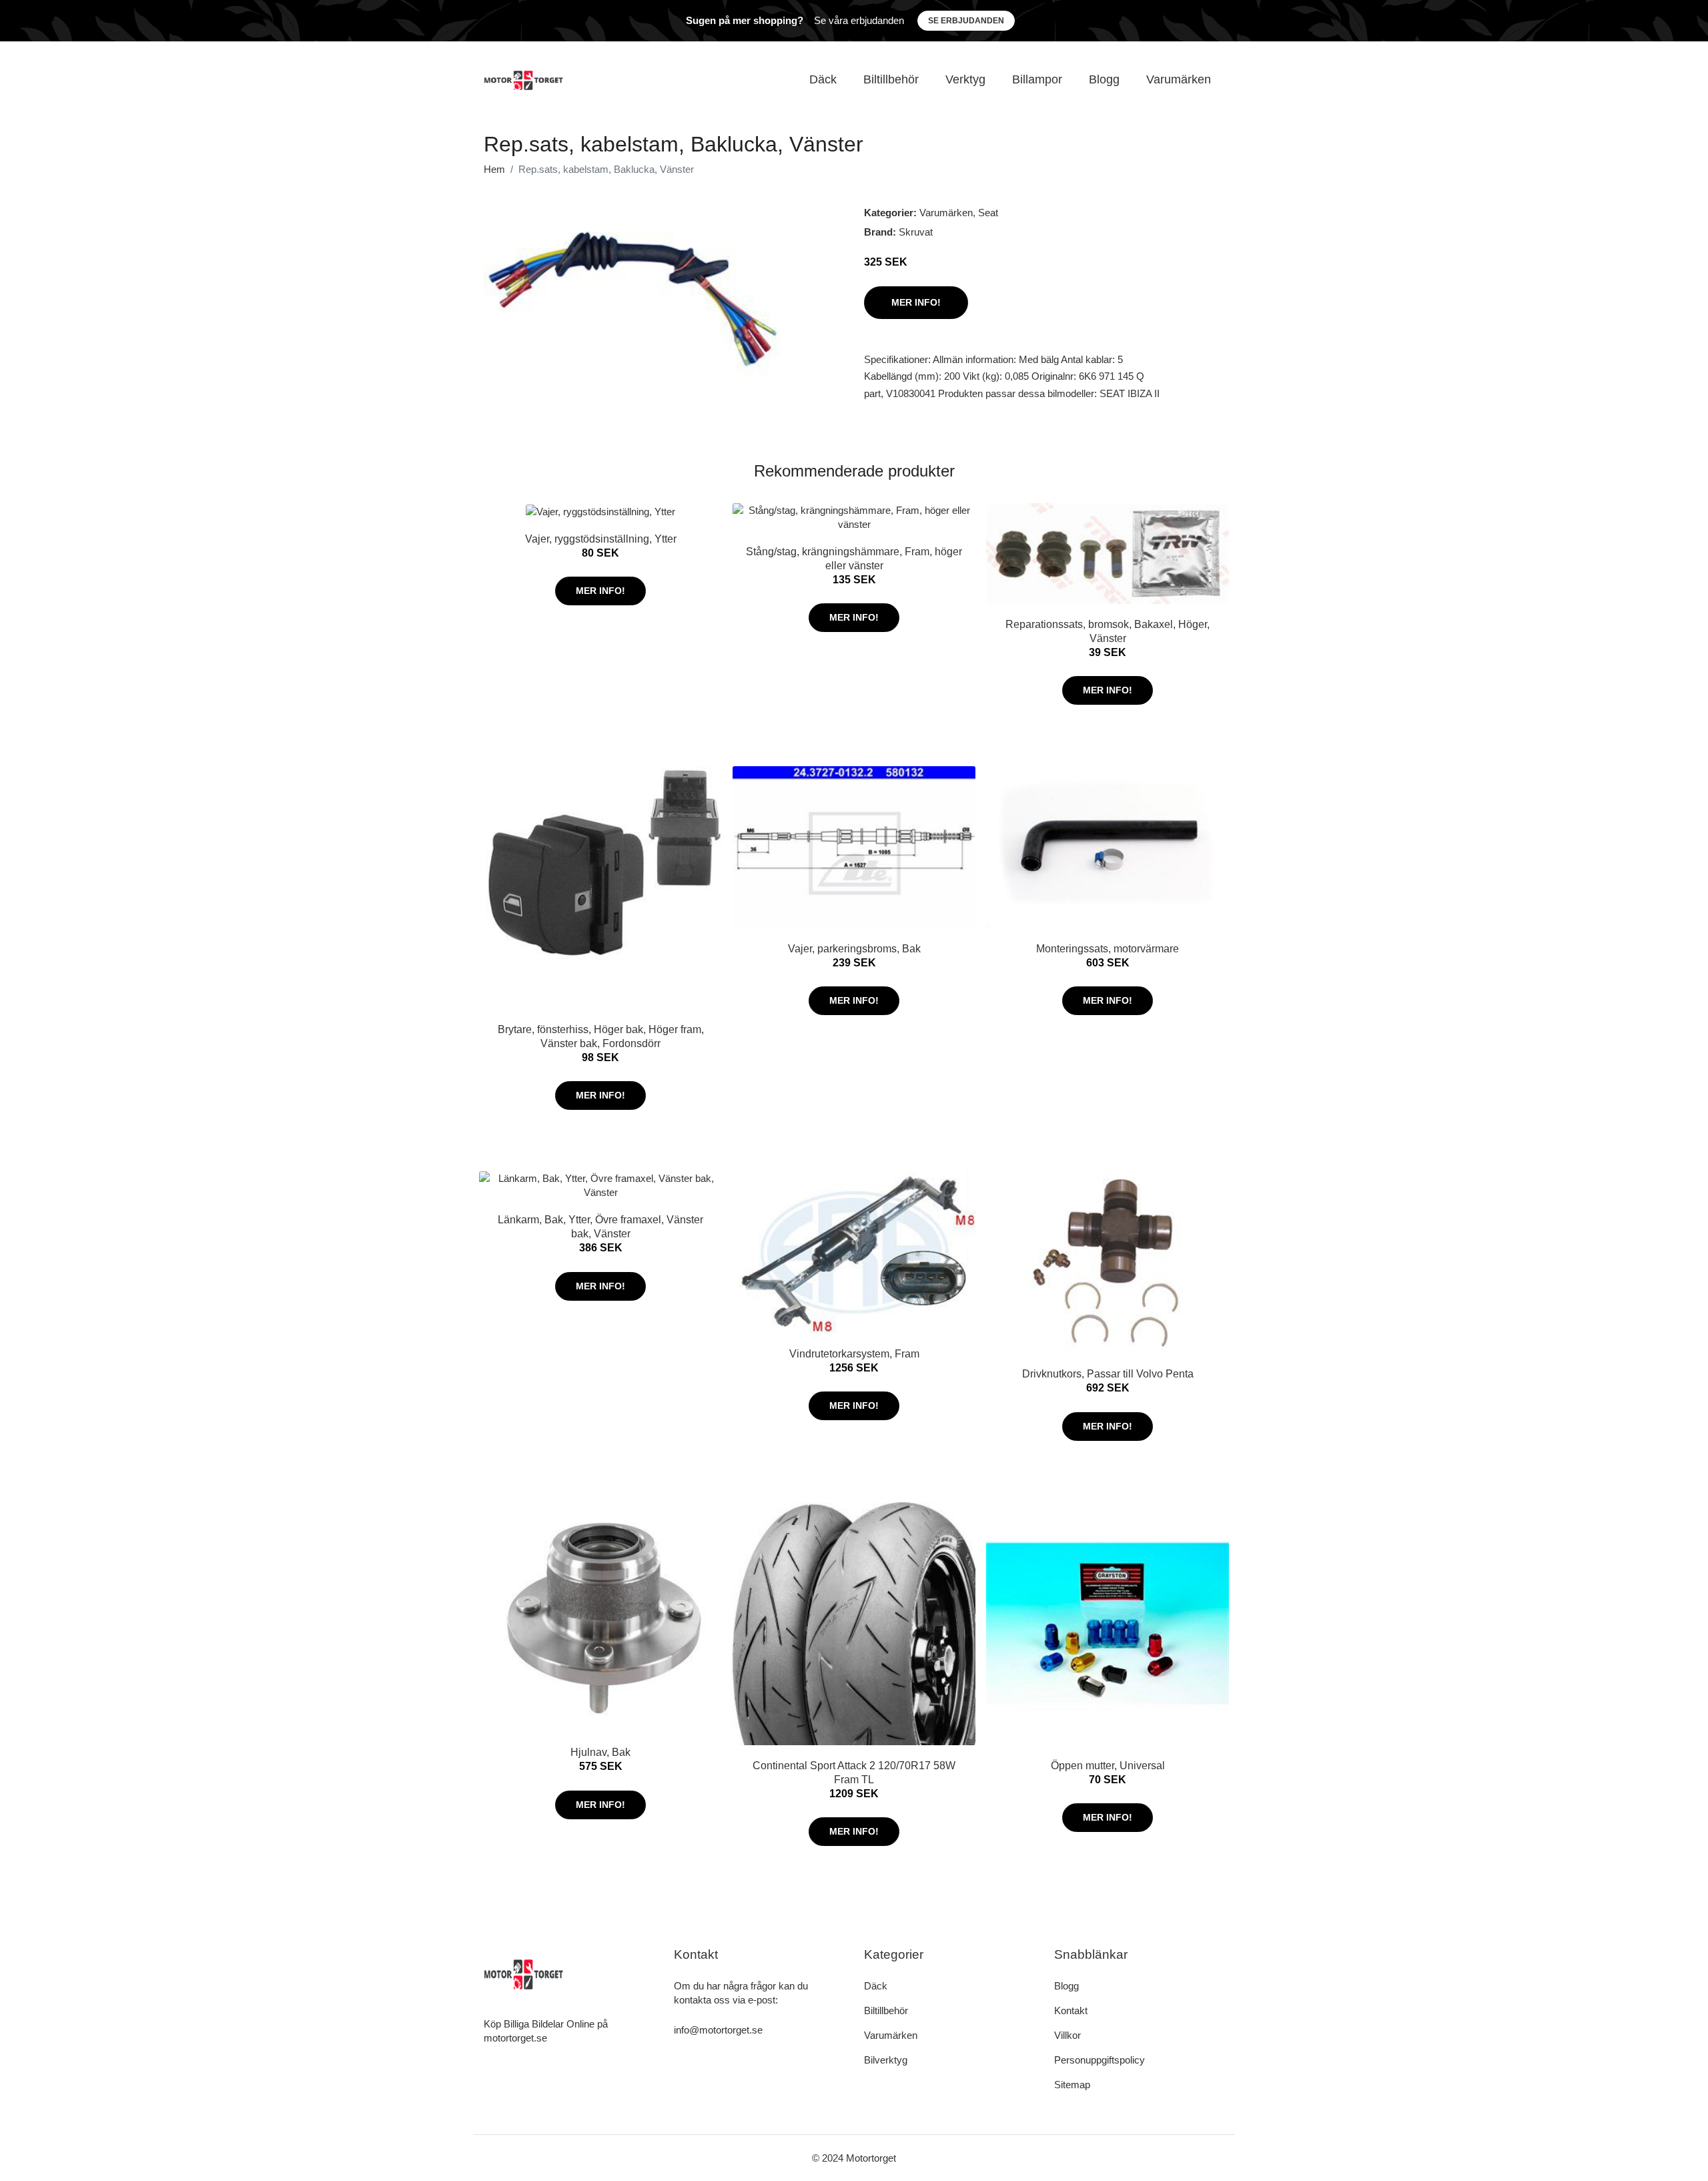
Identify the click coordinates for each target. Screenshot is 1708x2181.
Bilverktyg (886, 2060)
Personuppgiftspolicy (1100, 2060)
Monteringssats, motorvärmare (1108, 949)
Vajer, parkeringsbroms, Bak (854, 949)
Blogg (1104, 79)
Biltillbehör (891, 79)
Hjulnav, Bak (600, 1752)
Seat (988, 213)
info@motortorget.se (718, 2030)
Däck (823, 79)
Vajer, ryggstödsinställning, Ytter (601, 539)
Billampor (1037, 79)
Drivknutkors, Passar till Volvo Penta (1108, 1374)
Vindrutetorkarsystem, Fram (854, 1354)
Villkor (1067, 2035)
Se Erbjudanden (966, 21)
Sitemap (1072, 2085)
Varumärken (1179, 79)
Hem (494, 169)
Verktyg (965, 79)
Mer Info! (916, 302)
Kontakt (1071, 2010)
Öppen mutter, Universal (1108, 1766)
